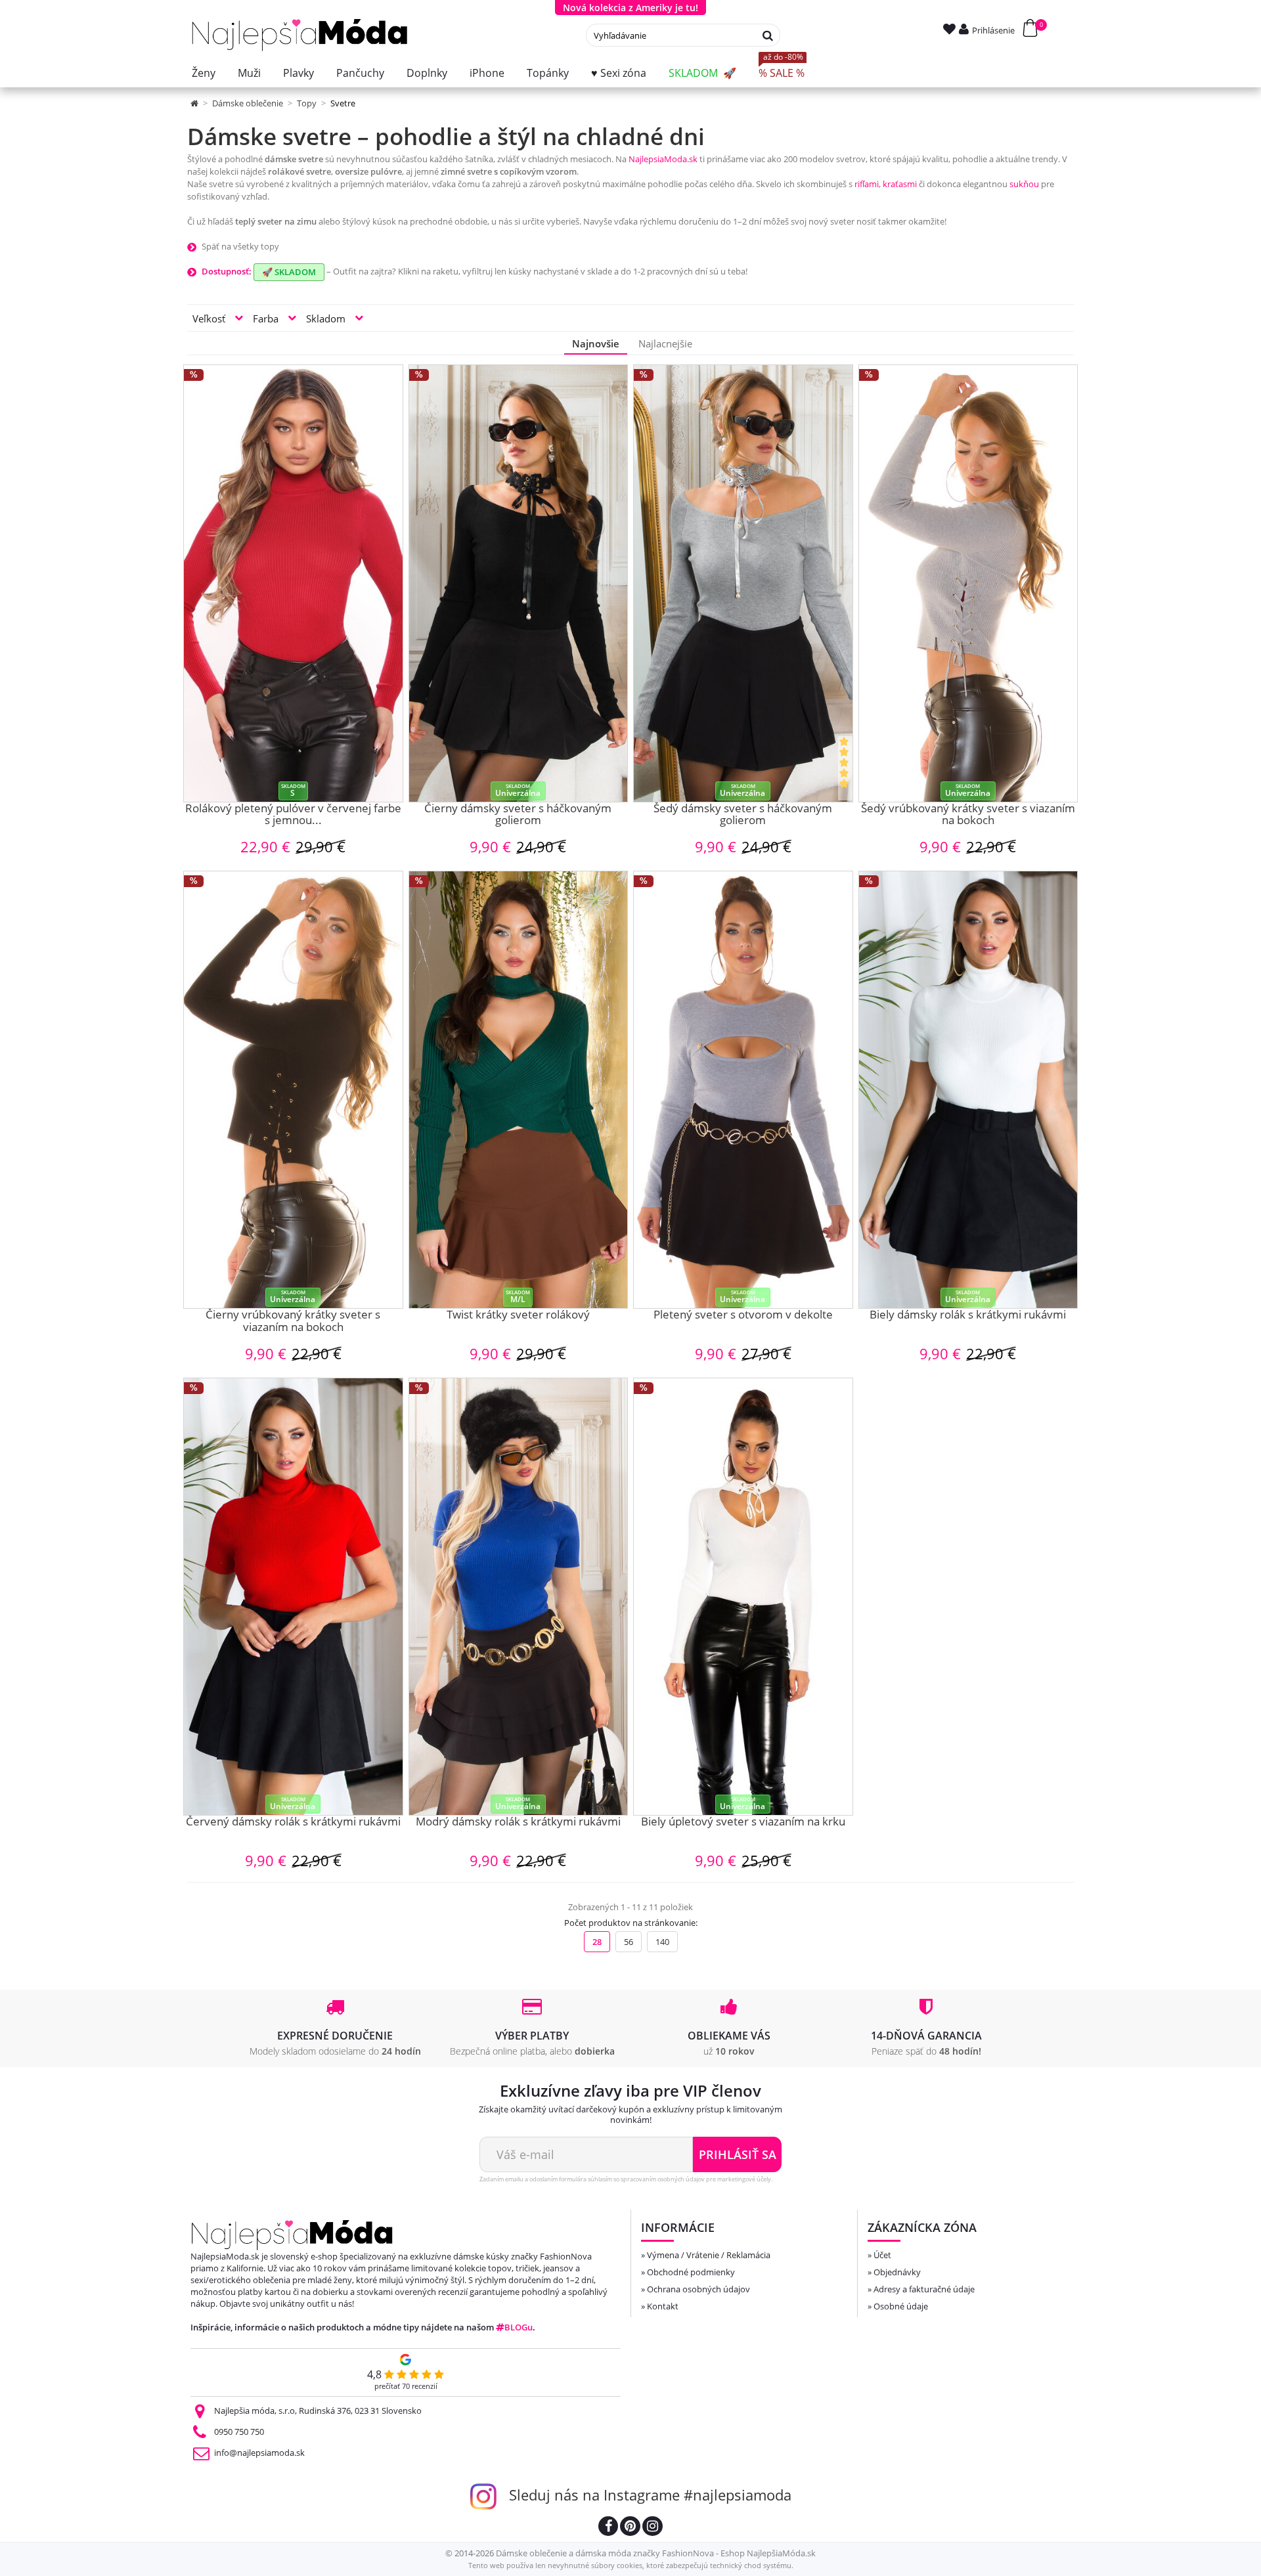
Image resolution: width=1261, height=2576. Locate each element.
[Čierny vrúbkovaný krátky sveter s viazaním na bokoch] (293, 1090)
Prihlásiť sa (738, 2154)
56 (629, 1942)
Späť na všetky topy (240, 246)
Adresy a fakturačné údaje (924, 2289)
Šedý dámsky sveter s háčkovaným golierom (743, 815)
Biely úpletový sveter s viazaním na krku (743, 1822)
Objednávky (897, 2272)
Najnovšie (596, 343)
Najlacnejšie (665, 343)
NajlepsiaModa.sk (663, 159)
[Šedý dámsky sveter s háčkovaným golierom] (743, 583)
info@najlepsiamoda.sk (259, 2453)
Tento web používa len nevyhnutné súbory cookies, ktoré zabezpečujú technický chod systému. (631, 2565)
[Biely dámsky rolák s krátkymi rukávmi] (968, 1090)
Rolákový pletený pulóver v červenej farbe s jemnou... (293, 815)
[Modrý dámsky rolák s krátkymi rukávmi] (519, 1597)
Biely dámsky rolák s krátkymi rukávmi (968, 1315)
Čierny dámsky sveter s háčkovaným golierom (518, 815)
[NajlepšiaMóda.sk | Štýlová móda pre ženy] (300, 35)
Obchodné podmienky (691, 2272)
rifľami (867, 184)
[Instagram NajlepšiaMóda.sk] (653, 2528)
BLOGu (519, 2327)
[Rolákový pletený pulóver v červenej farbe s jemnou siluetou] (293, 583)
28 (597, 1942)
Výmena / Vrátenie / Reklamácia (709, 2255)
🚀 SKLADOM (289, 272)
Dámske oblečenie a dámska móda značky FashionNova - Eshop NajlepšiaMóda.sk (656, 2553)
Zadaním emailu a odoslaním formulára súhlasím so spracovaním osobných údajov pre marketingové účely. (626, 2179)
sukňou (1024, 184)
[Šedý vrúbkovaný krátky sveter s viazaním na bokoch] (968, 583)
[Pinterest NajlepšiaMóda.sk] (630, 2528)
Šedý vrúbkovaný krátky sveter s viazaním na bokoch (968, 815)
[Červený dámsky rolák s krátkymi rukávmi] (293, 1597)
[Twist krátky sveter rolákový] (519, 1090)
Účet (882, 2255)
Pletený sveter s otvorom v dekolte (743, 1315)
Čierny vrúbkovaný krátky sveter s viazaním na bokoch (293, 1321)
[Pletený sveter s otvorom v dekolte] (743, 1090)
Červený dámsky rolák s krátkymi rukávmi (293, 1822)
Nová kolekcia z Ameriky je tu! (630, 8)
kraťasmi (900, 184)
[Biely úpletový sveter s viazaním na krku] (743, 1597)
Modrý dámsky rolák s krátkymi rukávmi (518, 1822)
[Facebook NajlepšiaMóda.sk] (608, 2528)
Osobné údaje (901, 2306)
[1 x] (845, 768)
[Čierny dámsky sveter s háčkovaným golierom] (519, 583)
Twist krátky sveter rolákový (518, 1315)
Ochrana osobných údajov (698, 2289)
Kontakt (663, 2306)
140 (662, 1942)
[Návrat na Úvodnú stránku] (195, 103)
